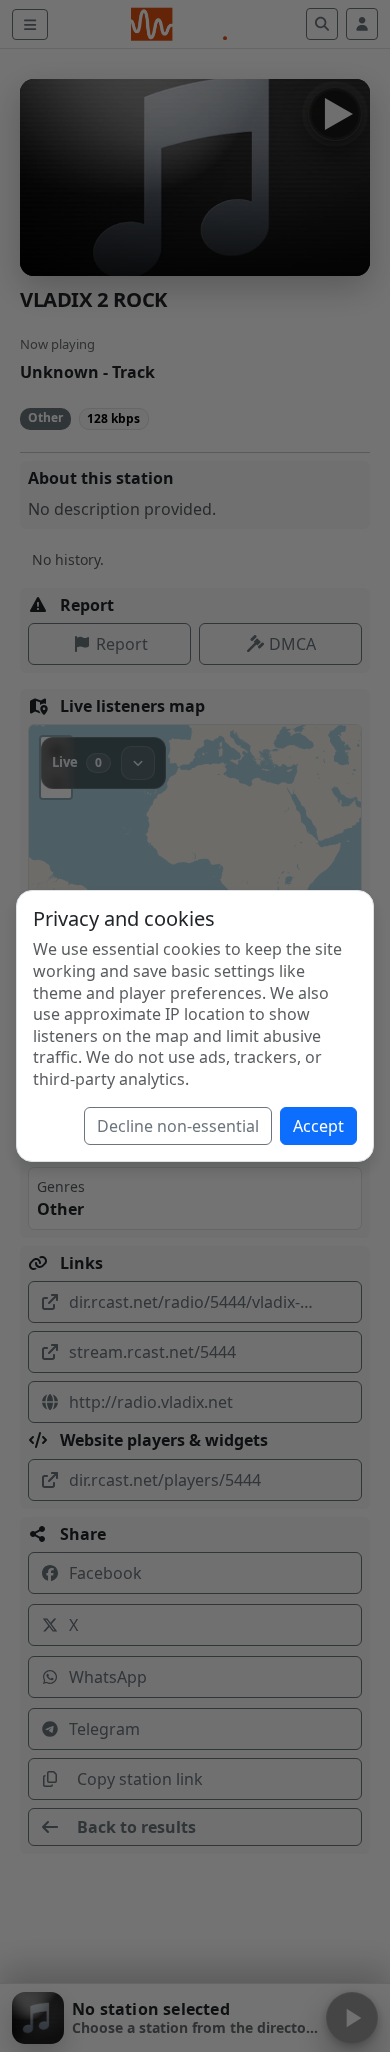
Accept (318, 1126)
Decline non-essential (178, 1126)
